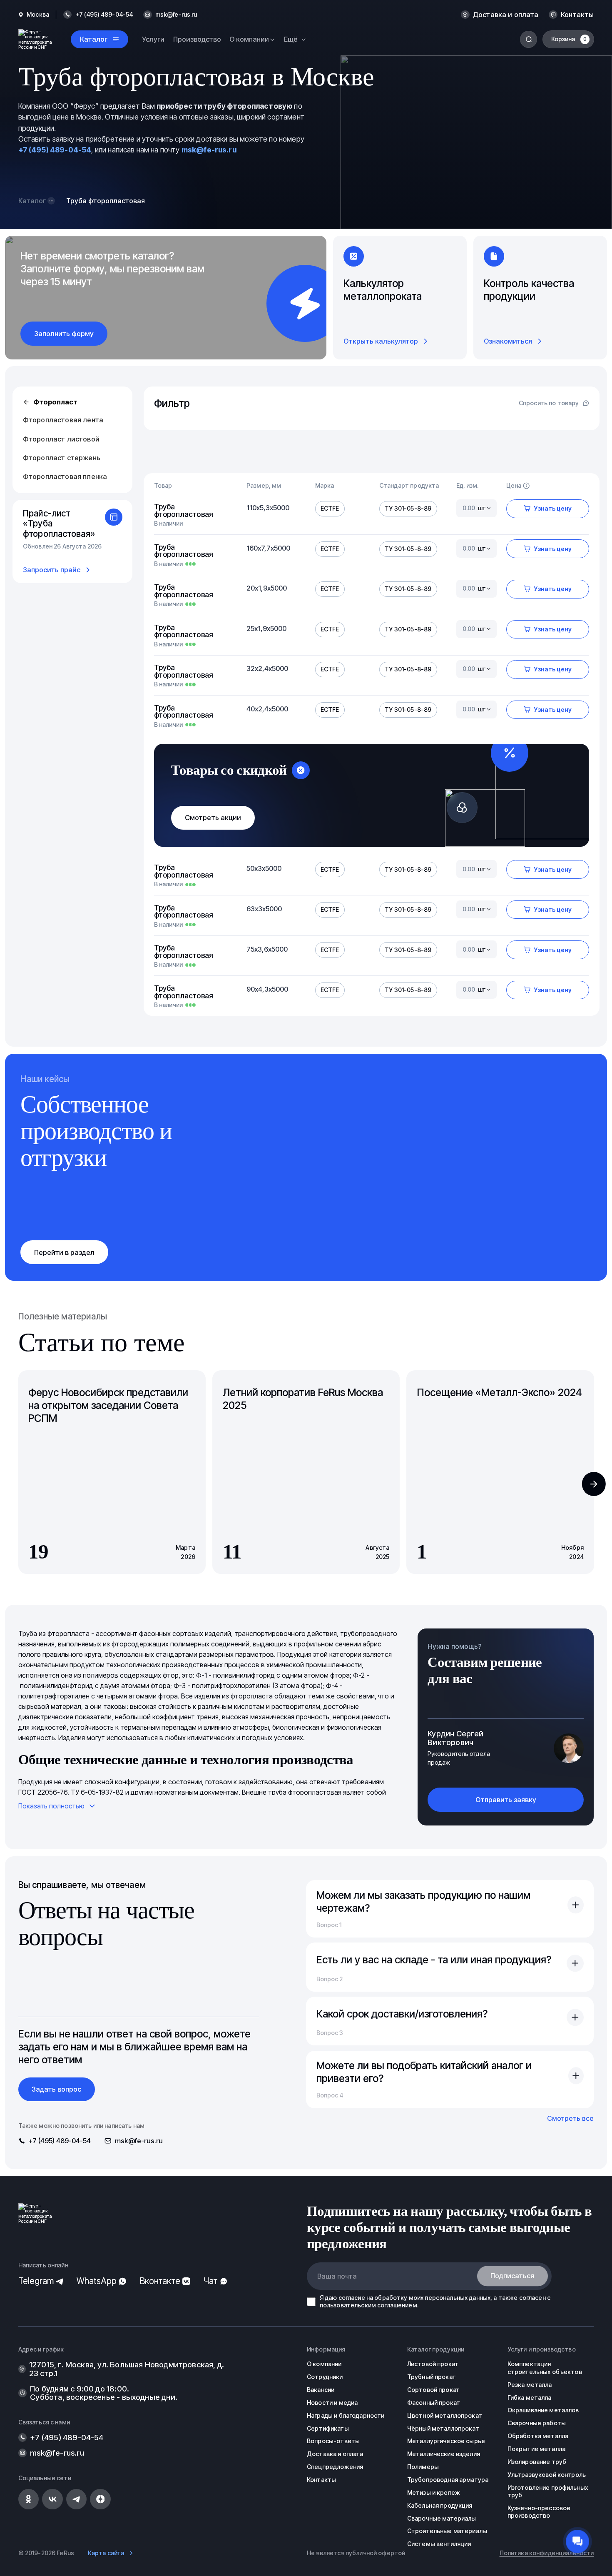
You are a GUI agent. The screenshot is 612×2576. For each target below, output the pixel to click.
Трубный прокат (432, 2377)
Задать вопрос (56, 2089)
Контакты (577, 15)
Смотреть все (570, 2118)
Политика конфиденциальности (547, 2553)
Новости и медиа (332, 2403)
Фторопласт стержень (62, 458)
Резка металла (530, 2385)
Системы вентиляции (439, 2544)
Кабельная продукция (440, 2505)
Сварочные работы (537, 2423)
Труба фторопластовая (184, 510)
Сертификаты (328, 2428)
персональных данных (458, 2298)
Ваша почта (337, 2276)
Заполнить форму (64, 334)
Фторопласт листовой (61, 439)
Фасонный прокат (434, 2403)
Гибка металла (530, 2398)
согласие (352, 2298)
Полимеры (423, 2467)
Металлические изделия (444, 2454)
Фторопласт (55, 402)
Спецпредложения (335, 2467)
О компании (324, 2364)
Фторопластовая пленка (65, 476)
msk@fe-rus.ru (176, 15)
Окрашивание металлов (543, 2410)
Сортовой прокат (433, 2390)
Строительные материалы (447, 2531)
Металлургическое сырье (446, 2441)
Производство (197, 39)
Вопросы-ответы (333, 2441)
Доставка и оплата (506, 15)
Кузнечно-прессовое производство (539, 2512)
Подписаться (512, 2276)
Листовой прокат (433, 2364)
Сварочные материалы (442, 2518)
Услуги (153, 39)
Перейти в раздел (64, 1252)
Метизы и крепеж (434, 2492)
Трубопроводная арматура (448, 2480)
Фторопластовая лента (63, 420)
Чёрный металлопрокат (443, 2428)
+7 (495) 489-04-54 (55, 150)
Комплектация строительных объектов (545, 2368)
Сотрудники (325, 2377)
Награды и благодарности (346, 2415)
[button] (594, 1484)
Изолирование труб (537, 2462)
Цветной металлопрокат (445, 2415)
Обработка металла (538, 2436)
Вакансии (321, 2390)
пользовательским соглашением (368, 2305)
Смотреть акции (213, 818)
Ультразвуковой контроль (547, 2475)
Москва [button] (38, 15)
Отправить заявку (506, 1800)
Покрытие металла (536, 2449)
